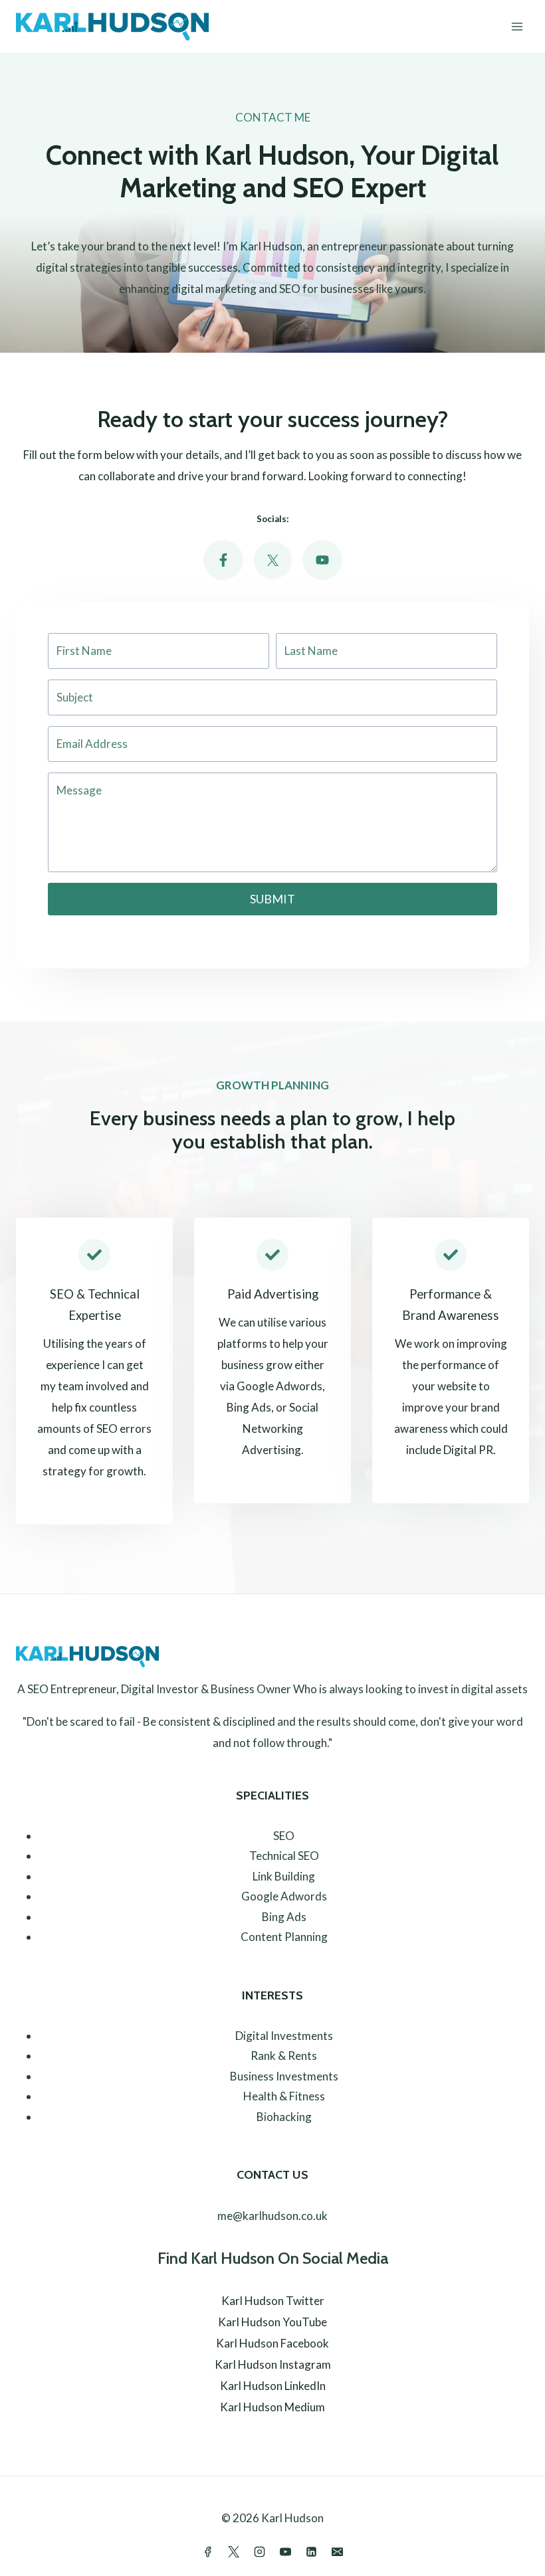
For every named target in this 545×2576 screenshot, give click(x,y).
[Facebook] (207, 2551)
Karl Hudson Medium (272, 2407)
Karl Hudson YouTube (272, 2322)
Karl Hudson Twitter (273, 2301)
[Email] (338, 2551)
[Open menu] (517, 26)
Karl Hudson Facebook (272, 2343)
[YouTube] (286, 2551)
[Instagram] (259, 2551)
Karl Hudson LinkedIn (273, 2386)
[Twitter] (233, 2551)
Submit (272, 899)
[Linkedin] (312, 2551)
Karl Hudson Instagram (273, 2364)
